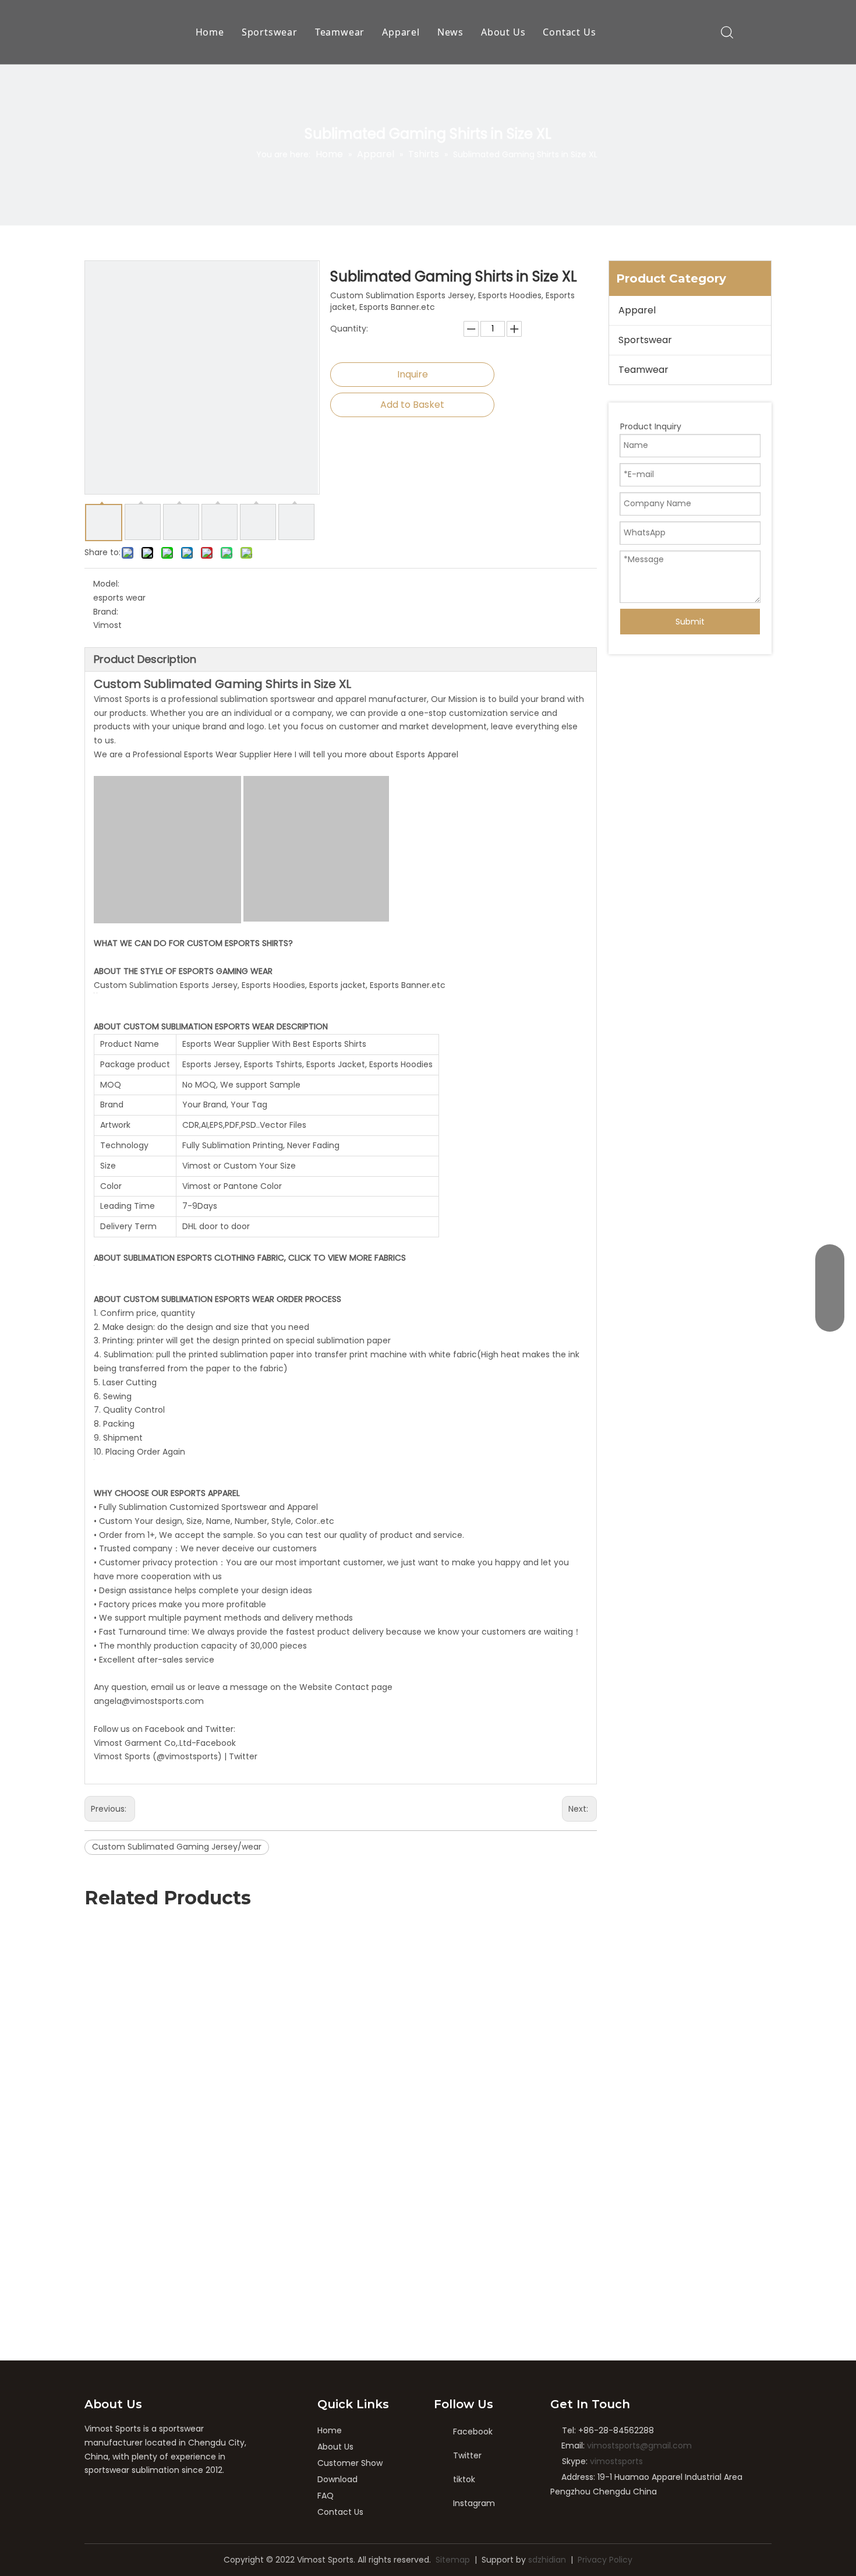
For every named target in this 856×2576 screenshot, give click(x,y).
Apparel (401, 32)
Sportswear (270, 32)
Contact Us (569, 32)
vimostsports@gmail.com (639, 2446)
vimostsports (616, 2461)
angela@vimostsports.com (149, 1701)
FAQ (326, 2496)
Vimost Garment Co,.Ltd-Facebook (165, 1743)
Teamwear (340, 32)
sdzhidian (547, 2560)
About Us (503, 32)
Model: (106, 584)
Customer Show (350, 2463)
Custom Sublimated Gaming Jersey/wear (177, 1847)
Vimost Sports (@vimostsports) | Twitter (176, 1756)
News (450, 32)
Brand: (106, 612)
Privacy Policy (605, 2560)
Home (210, 32)
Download (337, 2479)
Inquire (413, 374)
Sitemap (453, 2560)
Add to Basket (412, 405)
